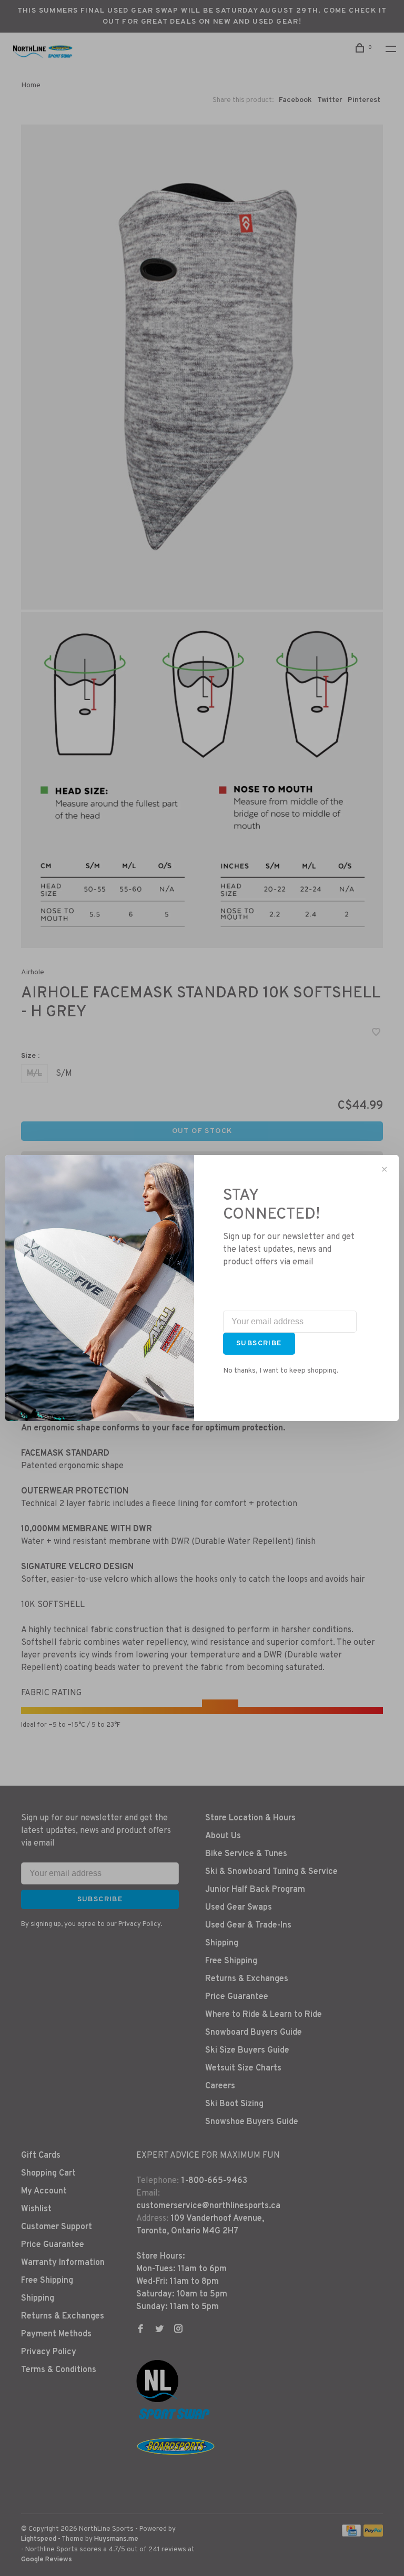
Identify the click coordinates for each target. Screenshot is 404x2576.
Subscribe (259, 1343)
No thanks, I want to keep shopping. (281, 1371)
